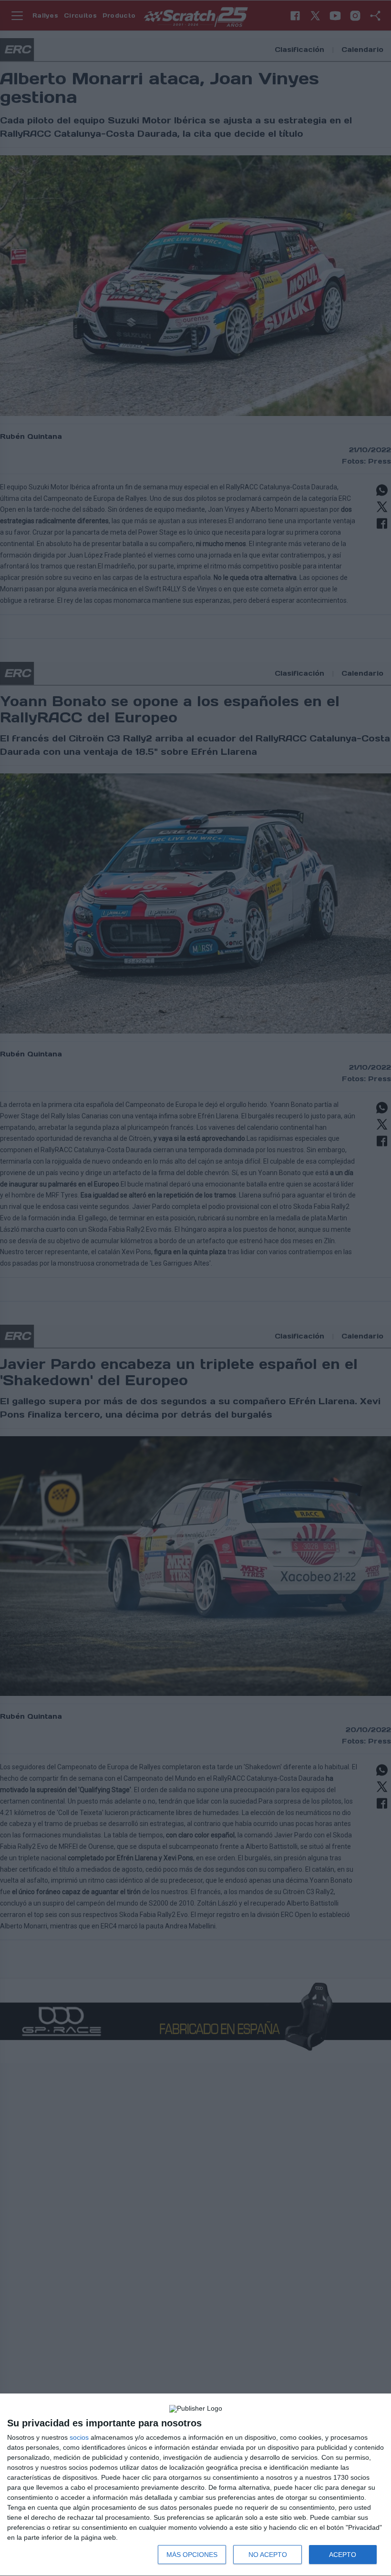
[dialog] (195, 2485)
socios (79, 2437)
